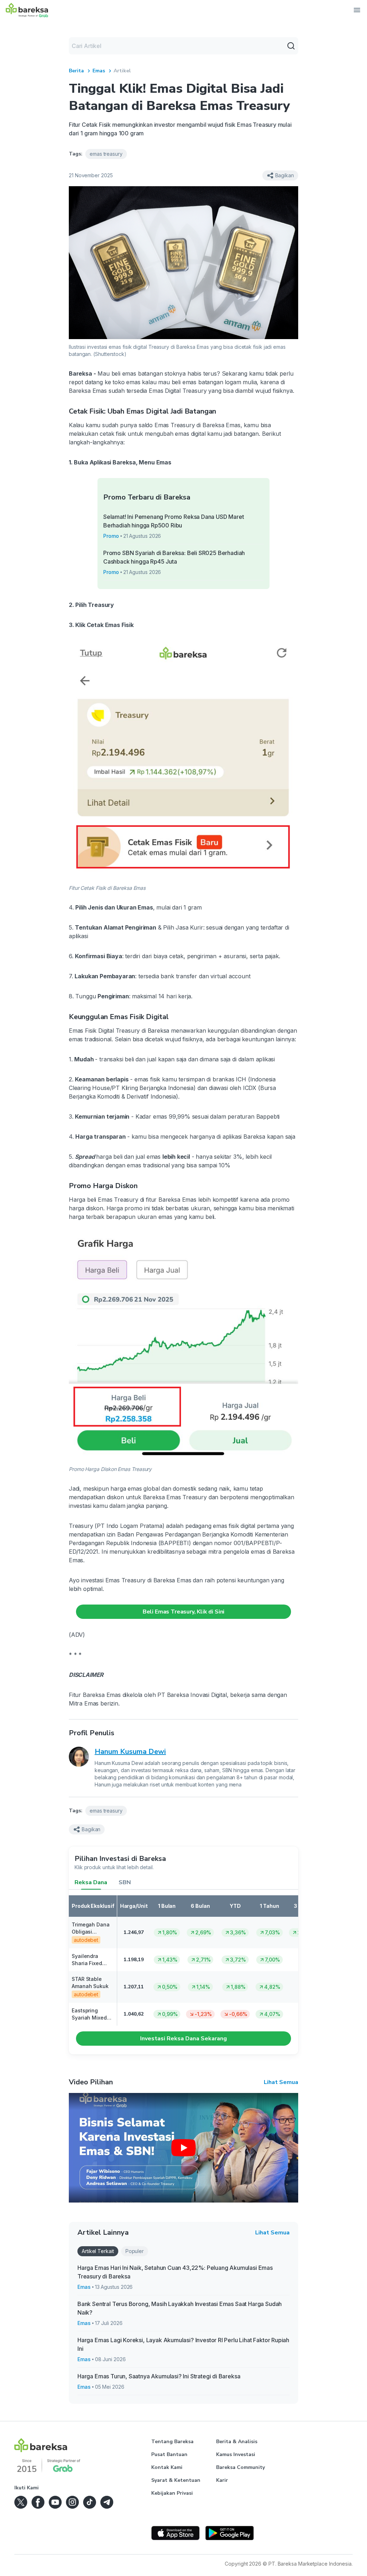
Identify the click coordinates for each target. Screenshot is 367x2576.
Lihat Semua (281, 2082)
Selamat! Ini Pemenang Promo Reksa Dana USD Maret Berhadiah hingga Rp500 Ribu (174, 521)
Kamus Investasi (236, 2454)
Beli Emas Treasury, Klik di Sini (183, 1612)
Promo (111, 536)
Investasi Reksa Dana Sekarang (183, 2039)
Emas (99, 71)
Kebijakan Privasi (172, 2493)
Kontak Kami (167, 2467)
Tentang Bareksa (172, 2442)
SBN (125, 1882)
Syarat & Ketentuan (176, 2480)
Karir (222, 2480)
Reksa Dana (91, 1882)
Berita (76, 71)
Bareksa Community (240, 2467)
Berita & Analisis (237, 2442)
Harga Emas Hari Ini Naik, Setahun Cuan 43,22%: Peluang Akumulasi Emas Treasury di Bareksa (175, 2272)
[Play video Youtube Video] (183, 2148)
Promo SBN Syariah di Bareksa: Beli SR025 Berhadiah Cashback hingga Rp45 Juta (174, 557)
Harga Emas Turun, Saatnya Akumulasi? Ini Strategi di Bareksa (159, 2376)
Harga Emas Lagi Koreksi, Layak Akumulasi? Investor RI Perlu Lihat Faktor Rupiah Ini (183, 2344)
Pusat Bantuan (169, 2454)
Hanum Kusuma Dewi (130, 1752)
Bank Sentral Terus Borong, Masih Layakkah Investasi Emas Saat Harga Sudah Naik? (180, 2308)
